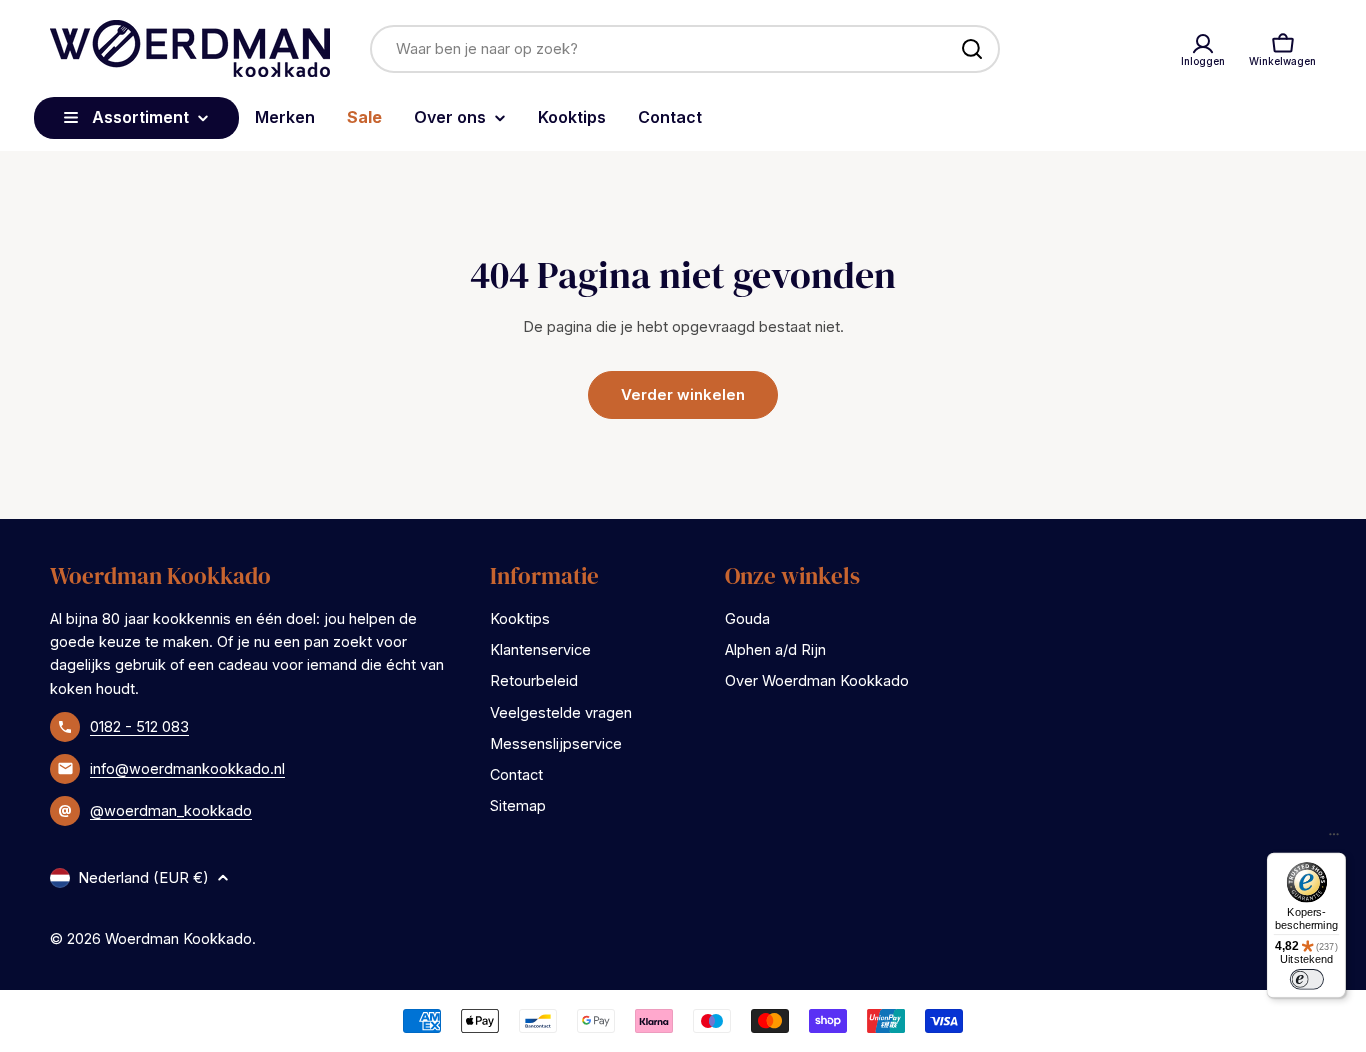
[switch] (1306, 979)
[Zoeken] (972, 49)
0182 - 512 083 (139, 726)
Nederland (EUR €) (143, 877)
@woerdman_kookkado (171, 810)
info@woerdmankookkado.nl (187, 768)
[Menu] (1334, 839)
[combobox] (685, 49)
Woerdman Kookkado (178, 938)
